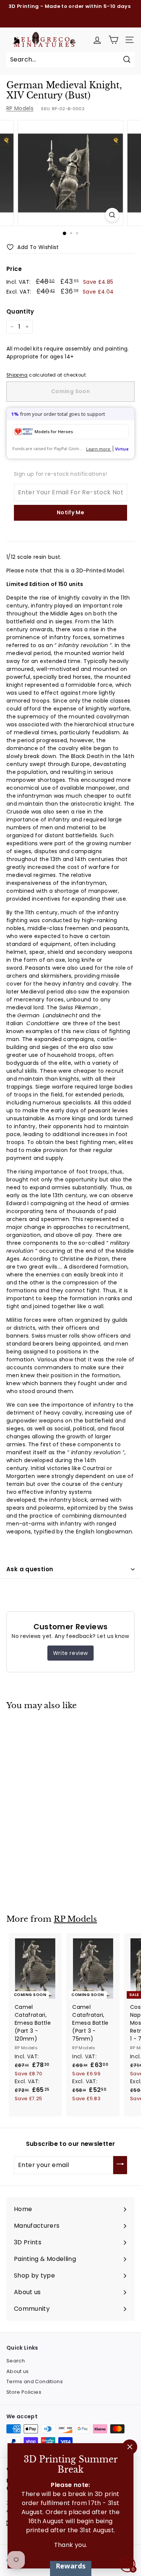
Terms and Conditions (35, 2381)
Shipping (17, 375)
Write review (70, 1653)
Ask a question (30, 1569)
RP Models (20, 108)
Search (16, 2361)
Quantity (20, 311)
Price (14, 269)
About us (18, 2371)
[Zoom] (112, 215)
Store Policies (24, 2392)
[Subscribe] (120, 2165)
